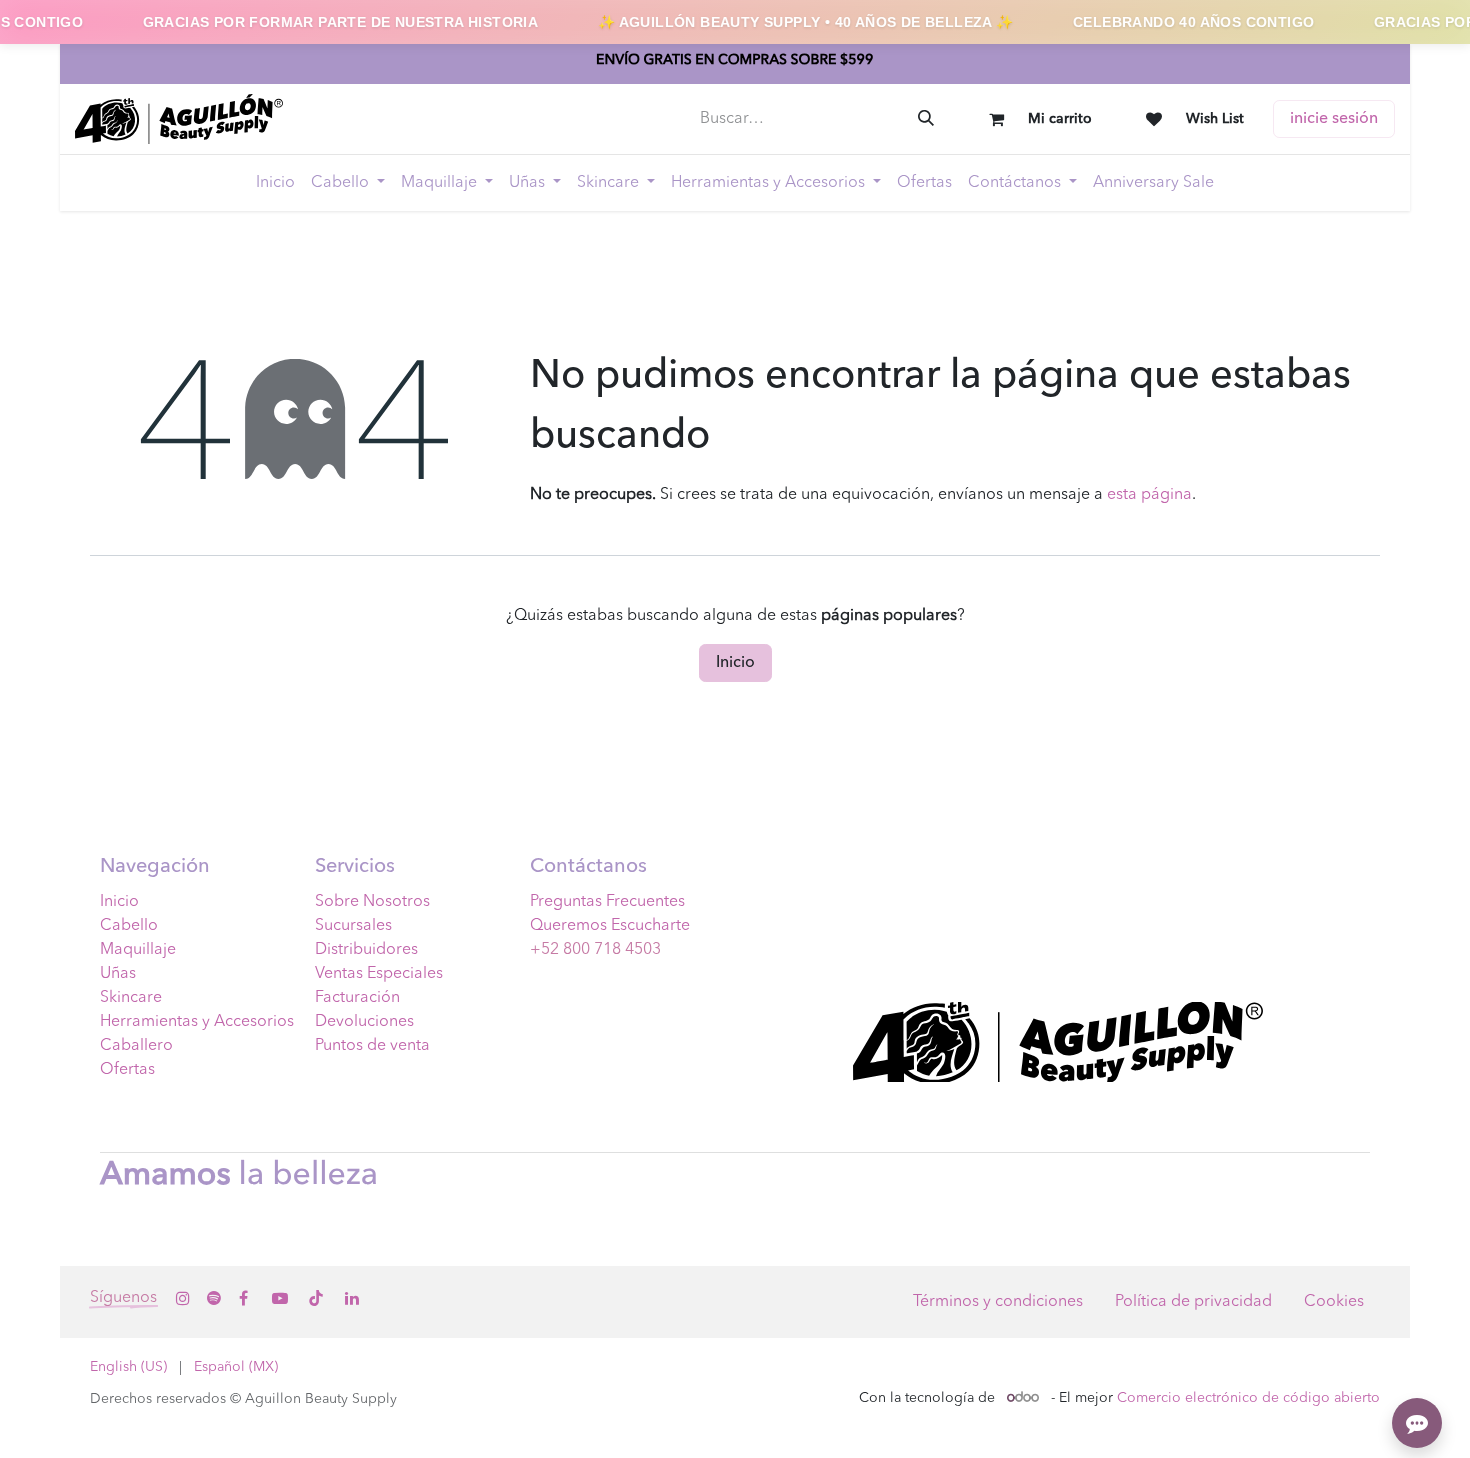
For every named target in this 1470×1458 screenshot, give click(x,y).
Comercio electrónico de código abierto (1248, 1398)
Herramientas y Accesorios (197, 1022)
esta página (1149, 495)
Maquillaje (138, 950)
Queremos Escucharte (610, 926)
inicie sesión (1334, 119)
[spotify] (214, 1298)
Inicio (735, 663)
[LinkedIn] (352, 1298)
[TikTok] (316, 1298)
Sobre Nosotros (372, 902)
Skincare (131, 998)
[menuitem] (275, 183)
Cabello (129, 926)
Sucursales (353, 926)
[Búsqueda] (926, 119)
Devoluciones (364, 1022)
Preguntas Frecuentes (607, 902)
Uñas (118, 974)
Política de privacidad (1193, 1302)
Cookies (1334, 1302)
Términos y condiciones (998, 1302)
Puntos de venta (372, 1046)
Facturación (357, 998)
